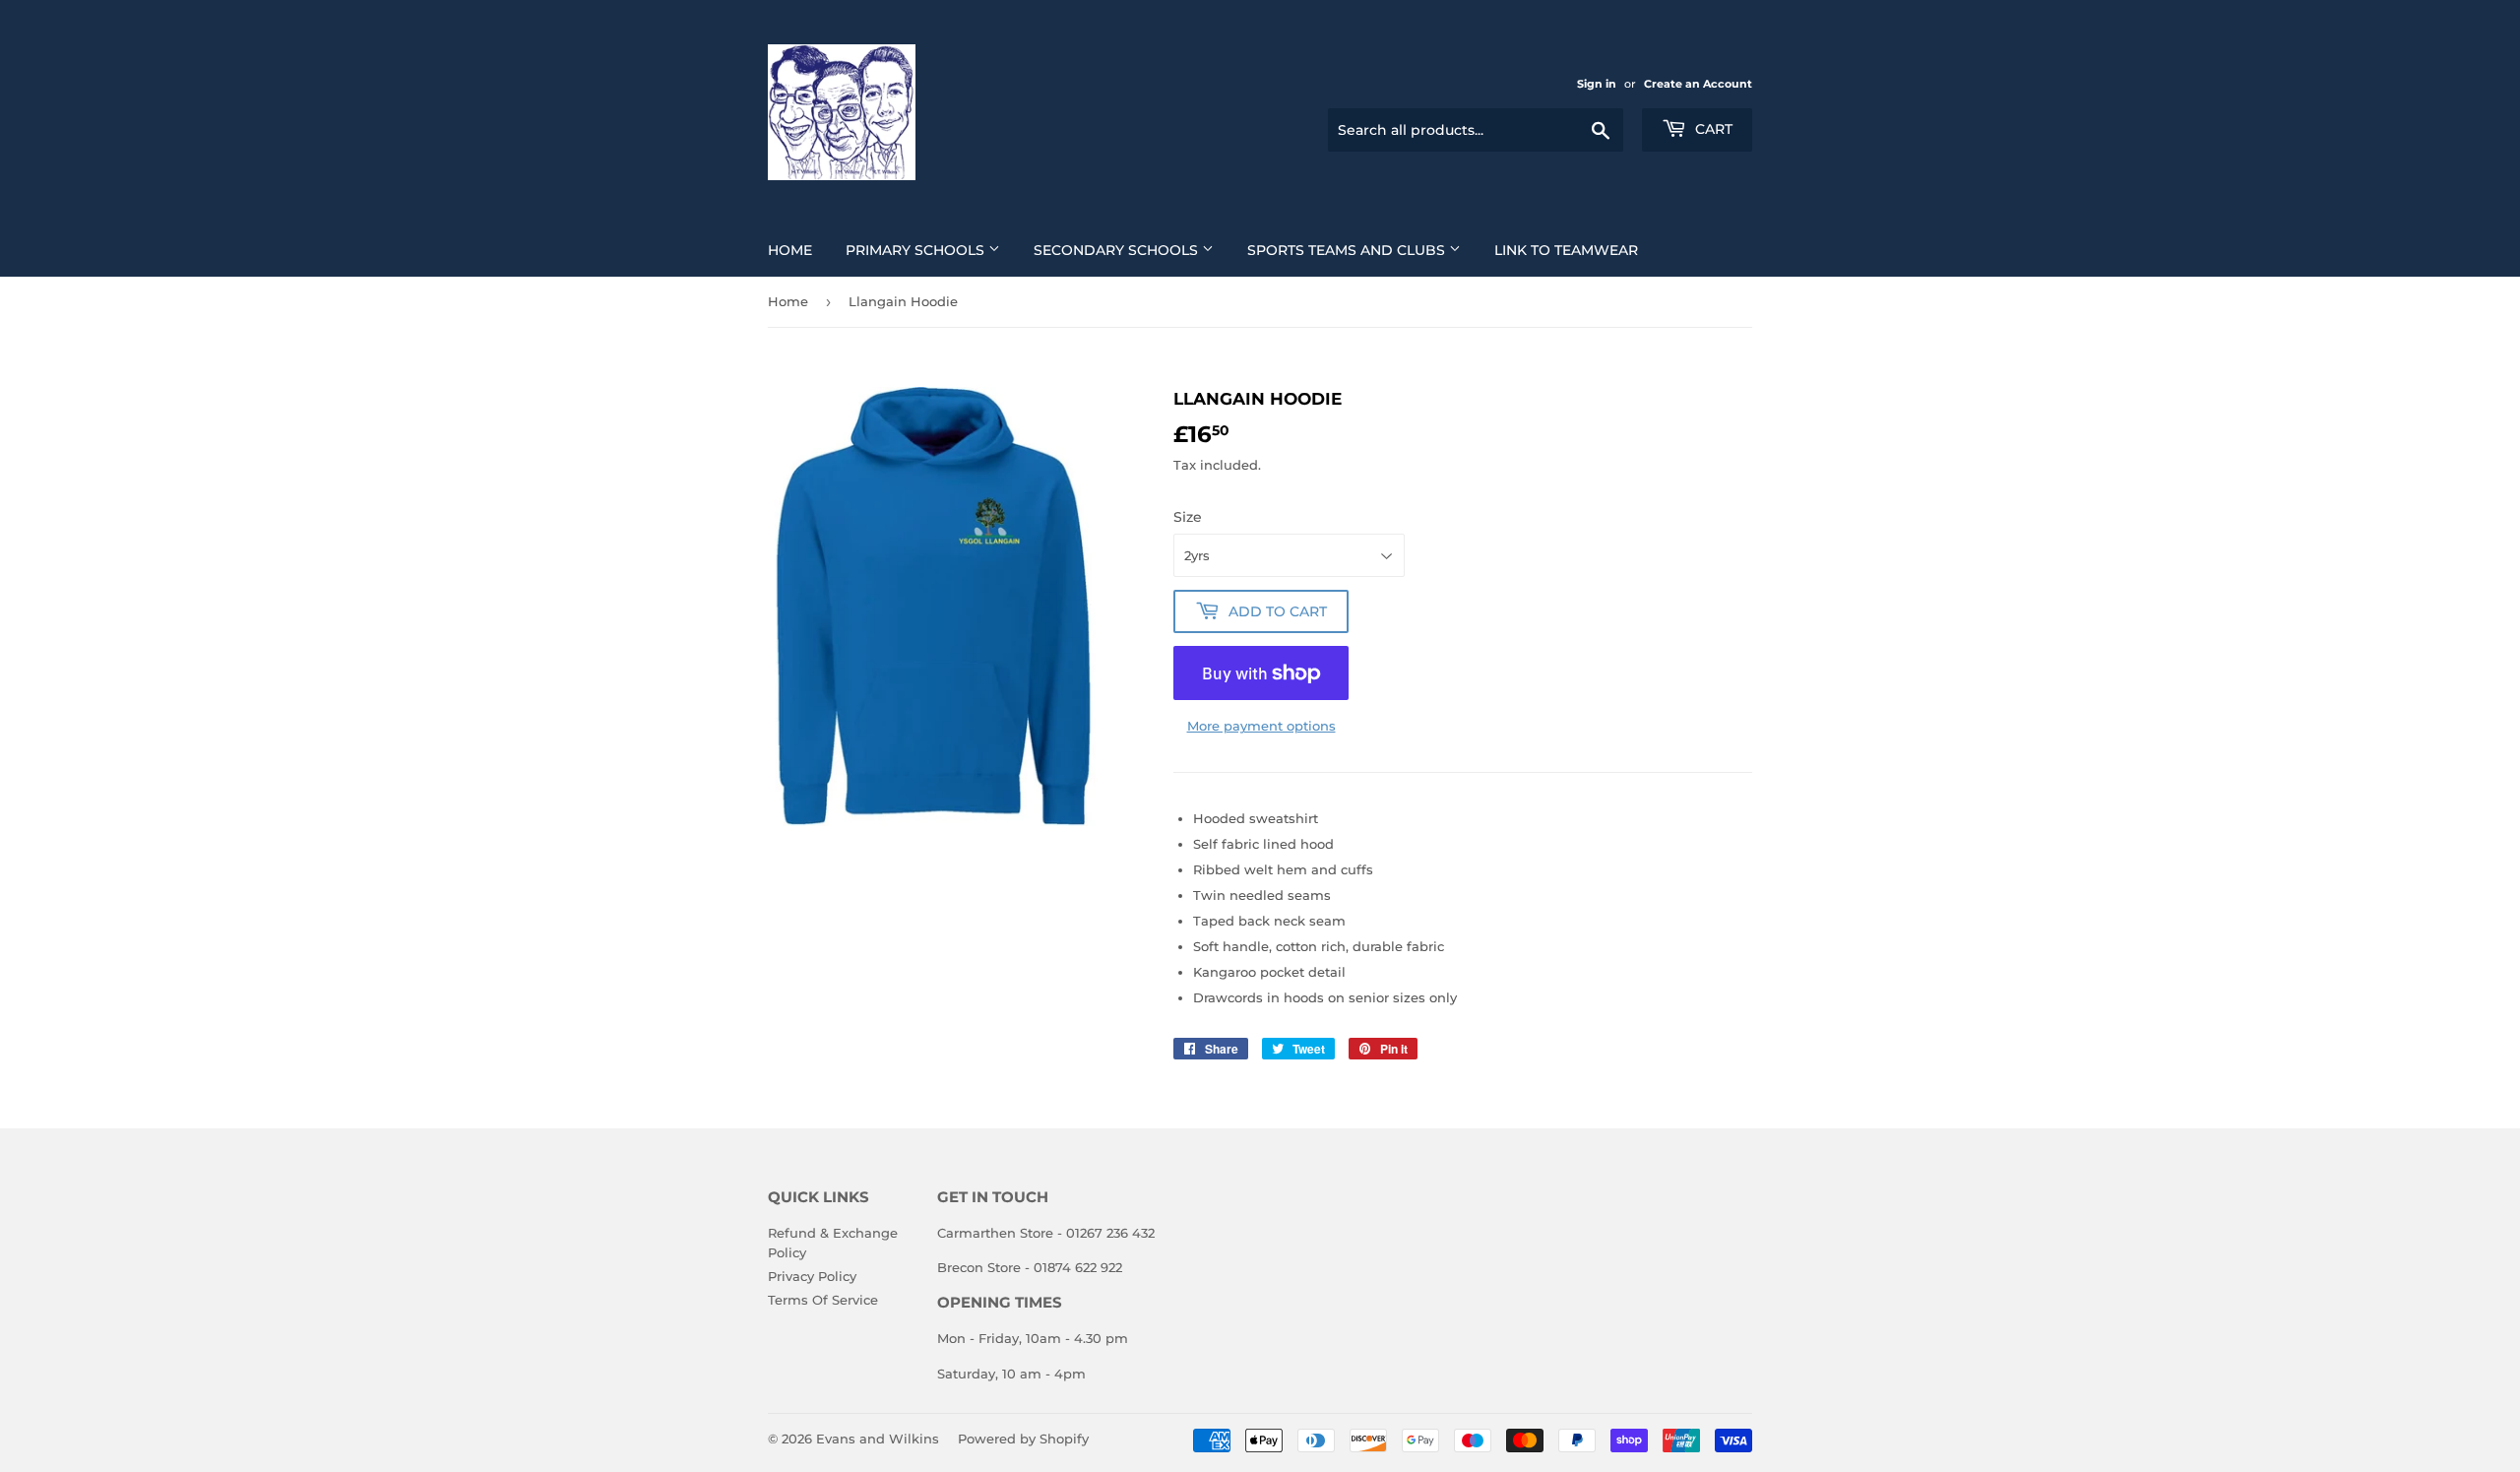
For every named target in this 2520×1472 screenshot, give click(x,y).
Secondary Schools (1118, 250)
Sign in (1597, 84)
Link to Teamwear (1566, 250)
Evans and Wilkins (878, 1439)
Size (1188, 517)
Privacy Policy (812, 1276)
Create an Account (1698, 84)
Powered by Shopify (1023, 1439)
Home (790, 250)
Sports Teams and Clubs (1348, 250)
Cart (1712, 129)
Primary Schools (917, 250)
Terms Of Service (823, 1300)
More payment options (1261, 726)
